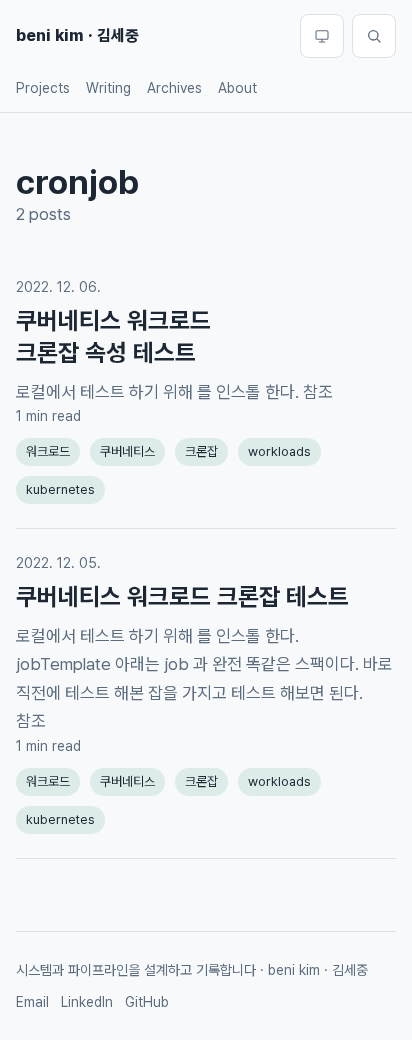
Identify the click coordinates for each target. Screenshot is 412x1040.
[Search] (374, 36)
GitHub (147, 1002)
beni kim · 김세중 (77, 35)
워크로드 (48, 451)
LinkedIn (87, 1002)
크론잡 (201, 451)
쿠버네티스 (127, 451)
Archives (174, 88)
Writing (108, 88)
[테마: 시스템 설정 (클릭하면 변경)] (322, 36)
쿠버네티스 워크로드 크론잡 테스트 (182, 596)
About (237, 88)
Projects (43, 88)
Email (32, 1002)
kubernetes (60, 489)
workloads (279, 451)
